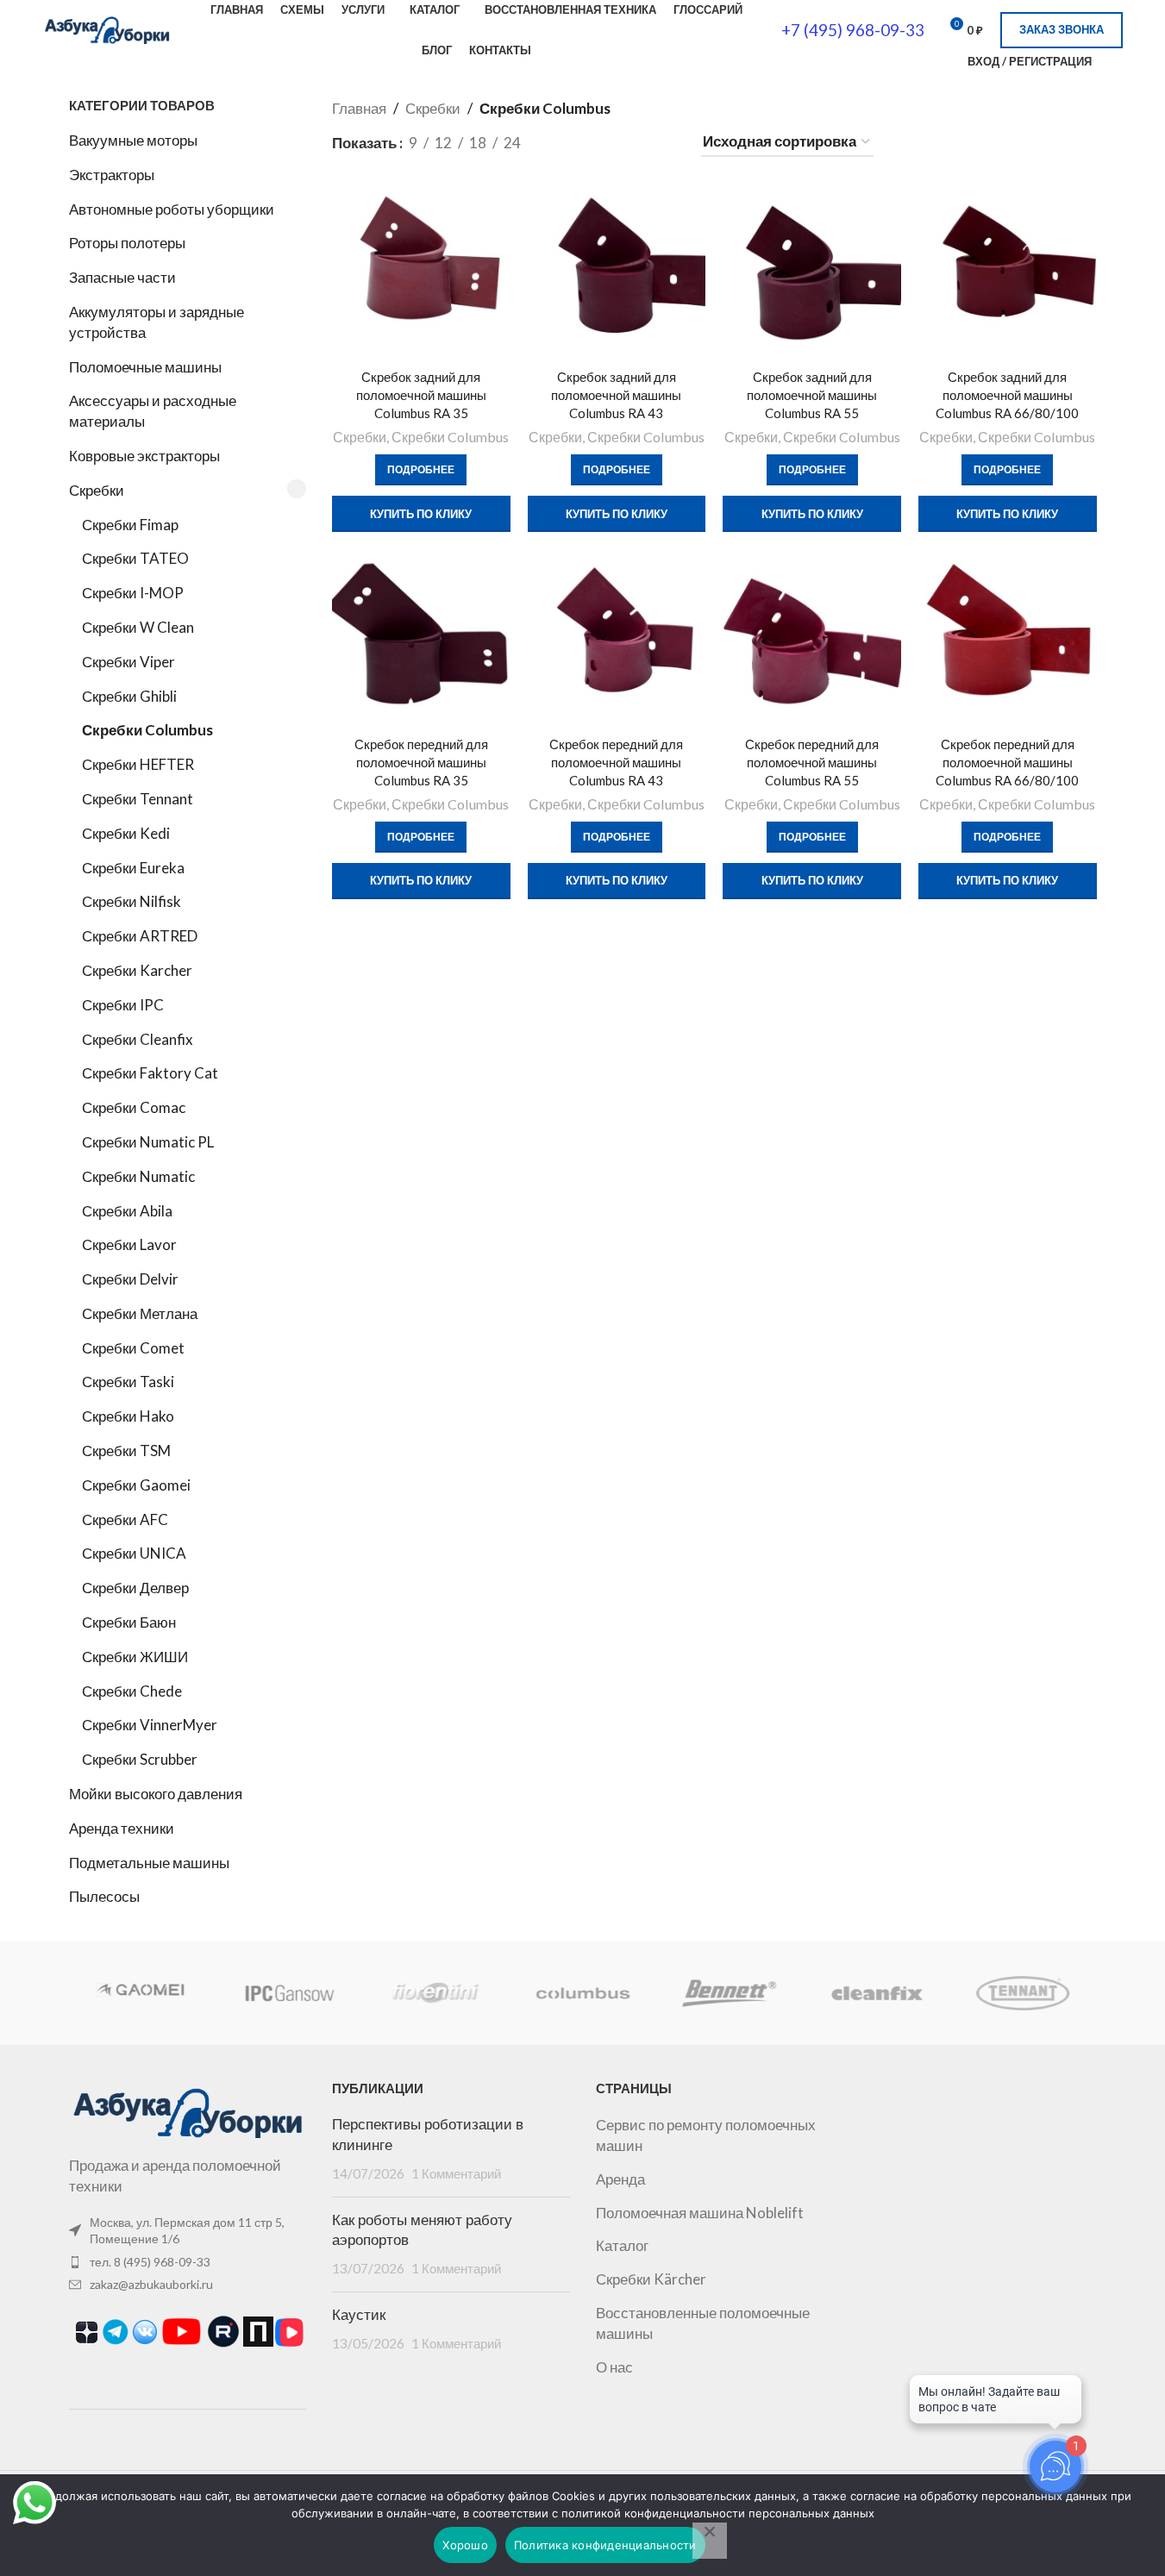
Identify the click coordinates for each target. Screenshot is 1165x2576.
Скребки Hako (128, 1416)
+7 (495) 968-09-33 (853, 30)
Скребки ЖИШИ (135, 1657)
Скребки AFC (125, 1519)
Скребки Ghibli (129, 696)
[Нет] (710, 2541)
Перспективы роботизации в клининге (428, 2135)
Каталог (622, 2245)
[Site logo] (107, 28)
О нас (614, 2367)
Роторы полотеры (127, 243)
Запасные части (122, 277)
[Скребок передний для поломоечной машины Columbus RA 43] (617, 638)
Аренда (620, 2179)
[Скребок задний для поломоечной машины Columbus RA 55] (812, 272)
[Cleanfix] (876, 1993)
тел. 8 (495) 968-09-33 (150, 2262)
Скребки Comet (133, 1348)
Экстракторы (112, 175)
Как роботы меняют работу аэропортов (422, 2230)
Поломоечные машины (145, 367)
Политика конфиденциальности (605, 2545)
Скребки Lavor (129, 1244)
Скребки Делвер (135, 1588)
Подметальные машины (149, 1863)
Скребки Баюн (129, 1622)
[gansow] (289, 1993)
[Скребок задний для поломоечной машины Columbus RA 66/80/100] (1008, 272)
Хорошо (465, 2545)
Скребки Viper (128, 662)
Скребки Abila (127, 1211)
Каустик (359, 2315)
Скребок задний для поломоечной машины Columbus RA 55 (812, 395)
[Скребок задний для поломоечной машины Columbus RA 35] (421, 272)
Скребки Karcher (137, 970)
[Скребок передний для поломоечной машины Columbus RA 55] (812, 638)
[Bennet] (730, 1993)
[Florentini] (435, 1993)
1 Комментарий (456, 2173)
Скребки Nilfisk (132, 901)
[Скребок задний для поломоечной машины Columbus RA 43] (617, 272)
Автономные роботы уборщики (172, 209)
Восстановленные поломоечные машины (703, 2323)
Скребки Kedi (126, 833)
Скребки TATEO (135, 558)
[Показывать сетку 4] (631, 143)
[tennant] (1023, 1993)
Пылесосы (104, 1896)
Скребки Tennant (138, 799)
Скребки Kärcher (651, 2279)
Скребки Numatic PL (148, 1142)
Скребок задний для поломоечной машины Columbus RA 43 (616, 395)
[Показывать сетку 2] (563, 143)
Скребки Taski (128, 1382)
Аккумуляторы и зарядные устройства (157, 322)
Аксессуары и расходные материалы (153, 411)
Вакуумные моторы (133, 140)
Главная (359, 108)
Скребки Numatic (138, 1176)
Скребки (97, 490)
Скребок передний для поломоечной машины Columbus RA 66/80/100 (1007, 762)
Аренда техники (122, 1828)
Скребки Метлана (140, 1313)
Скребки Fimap (130, 525)
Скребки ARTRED (140, 936)
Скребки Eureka (133, 868)
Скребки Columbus (147, 730)
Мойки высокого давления (156, 1794)
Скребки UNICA (134, 1553)
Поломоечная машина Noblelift (700, 2213)
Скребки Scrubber (140, 1759)
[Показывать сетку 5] (665, 143)
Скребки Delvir (130, 1279)
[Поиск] (943, 61)
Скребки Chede (132, 1691)
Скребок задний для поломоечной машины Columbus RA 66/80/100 (1007, 395)
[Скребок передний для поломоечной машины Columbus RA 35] (421, 638)
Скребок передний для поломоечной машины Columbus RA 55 (812, 762)
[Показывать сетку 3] (597, 143)
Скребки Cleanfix (138, 1039)
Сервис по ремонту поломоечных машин (706, 2135)
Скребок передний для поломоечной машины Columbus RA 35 (421, 762)
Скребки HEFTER (138, 764)
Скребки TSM (126, 1451)
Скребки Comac (134, 1107)
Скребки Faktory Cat (150, 1073)
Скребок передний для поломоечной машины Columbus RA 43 (616, 762)
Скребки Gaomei (136, 1485)
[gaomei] (141, 1993)
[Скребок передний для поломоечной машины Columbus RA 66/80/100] (1008, 638)
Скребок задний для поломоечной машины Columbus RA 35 (421, 395)
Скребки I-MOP (133, 593)
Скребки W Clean (138, 627)
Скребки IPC (123, 1005)
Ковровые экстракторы (144, 456)
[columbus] (582, 1993)
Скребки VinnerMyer (150, 1725)
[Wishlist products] (1116, 61)
